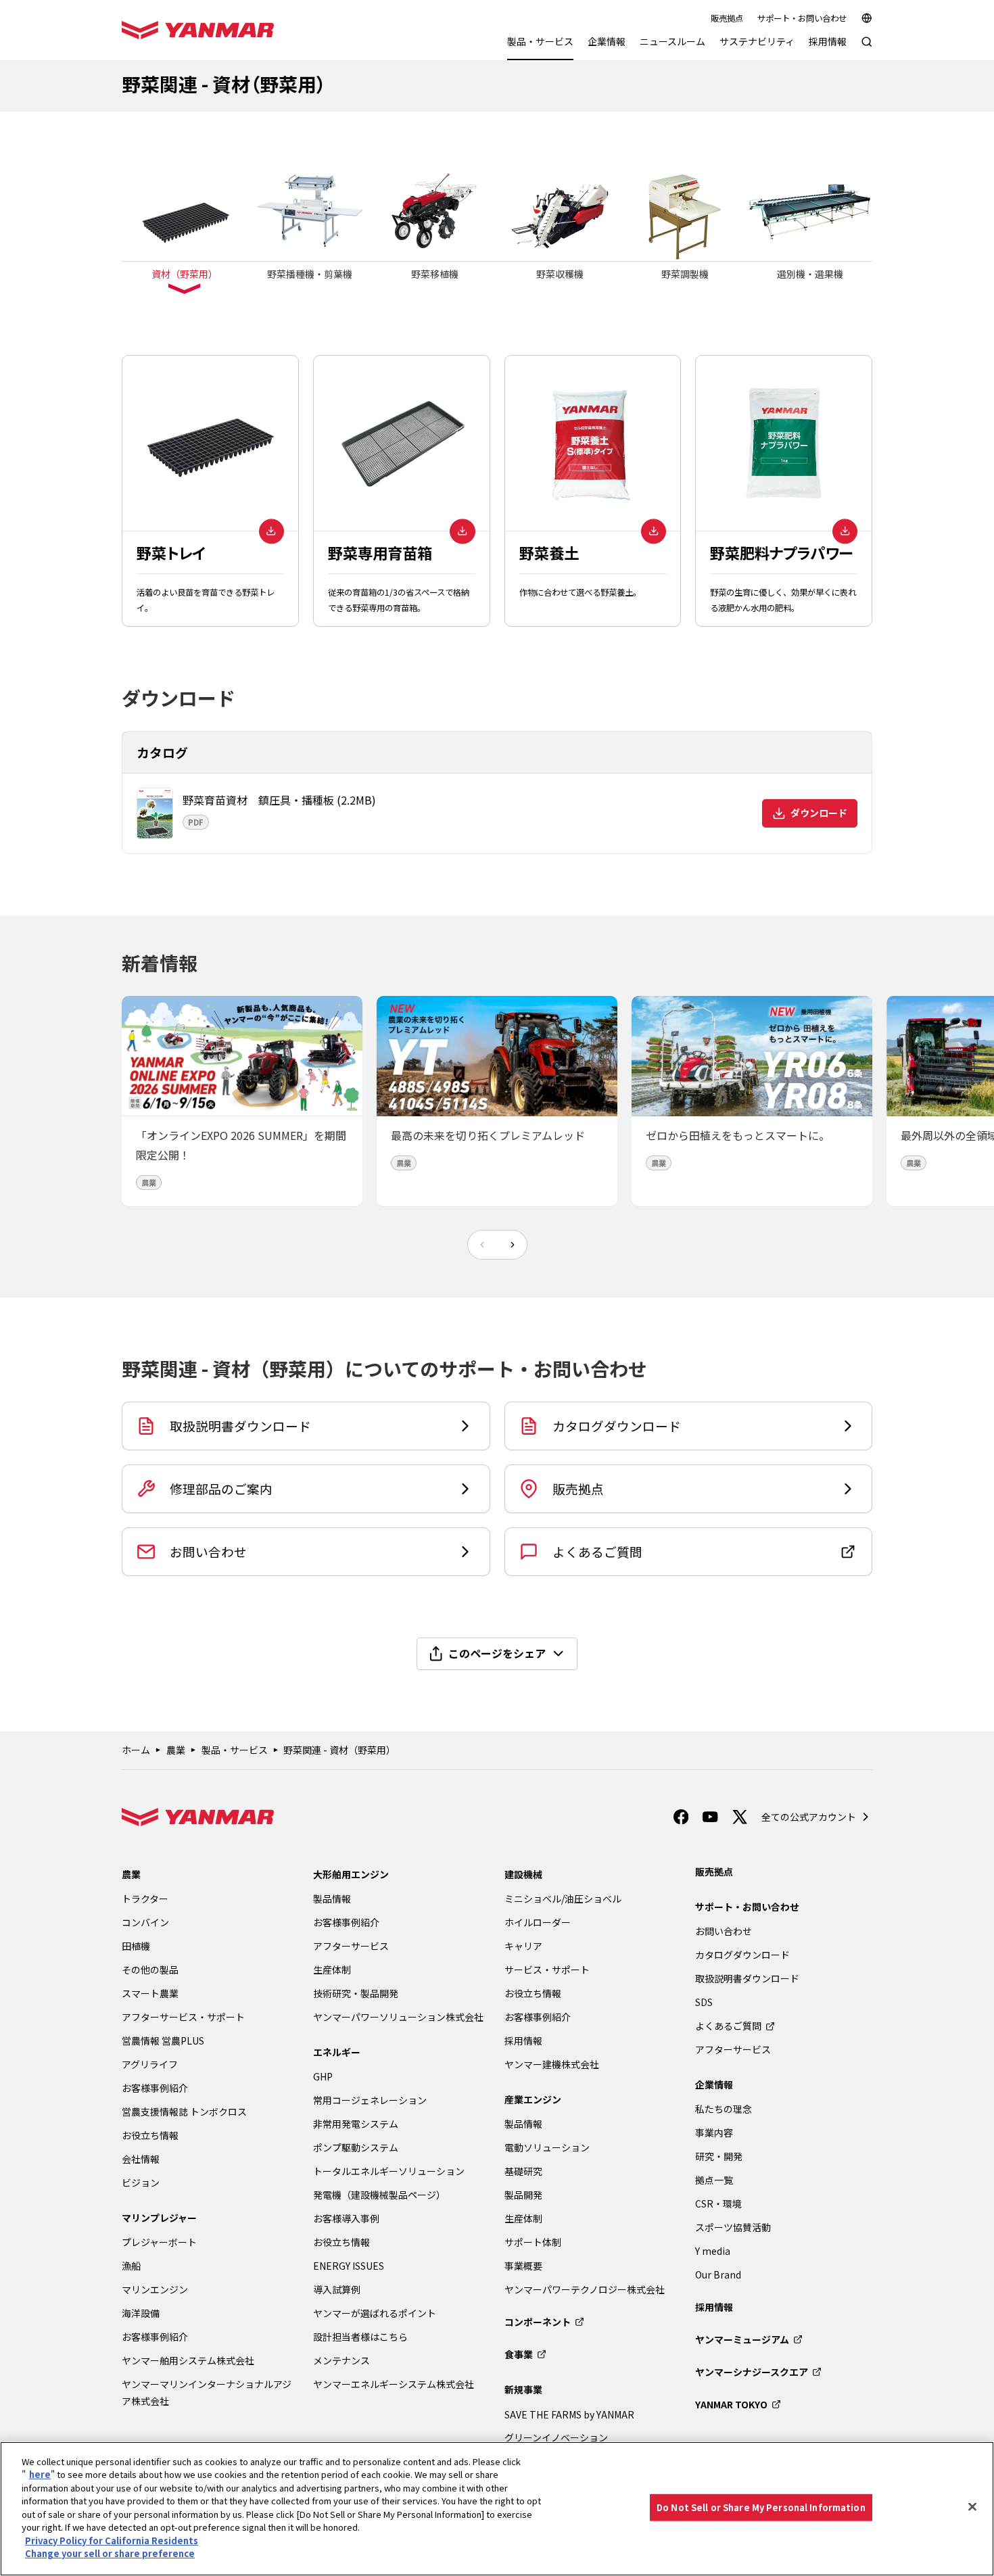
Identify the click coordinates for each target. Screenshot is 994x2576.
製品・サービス (235, 1750)
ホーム (136, 1750)
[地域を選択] (867, 18)
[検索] (867, 48)
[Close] (972, 2507)
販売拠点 (727, 18)
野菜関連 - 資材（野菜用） (339, 1750)
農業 (176, 1750)
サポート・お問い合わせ (802, 18)
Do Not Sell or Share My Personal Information (761, 2507)
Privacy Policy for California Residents (112, 2541)
